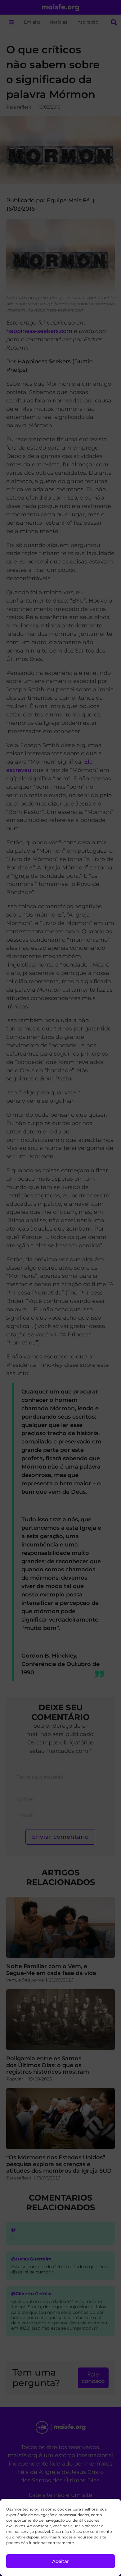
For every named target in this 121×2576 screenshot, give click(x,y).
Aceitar (60, 2561)
